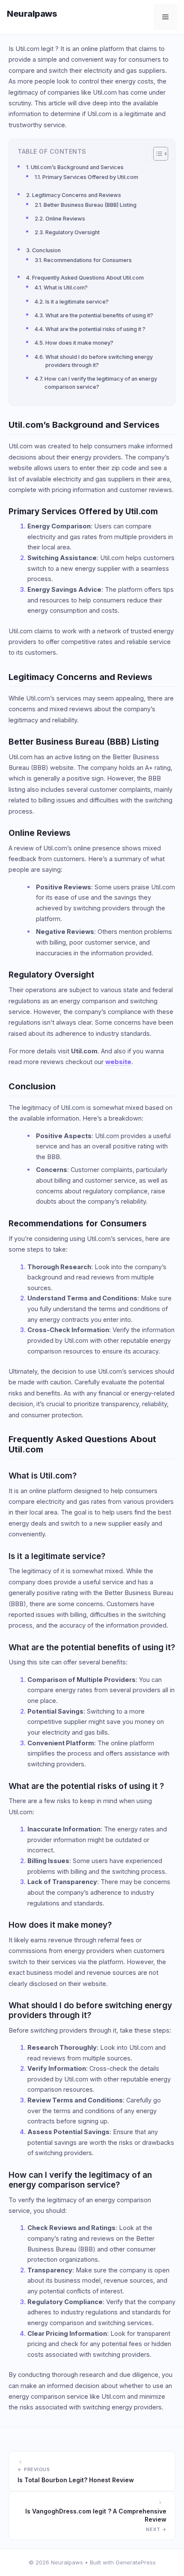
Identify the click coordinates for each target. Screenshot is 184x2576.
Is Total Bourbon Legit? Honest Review (76, 2480)
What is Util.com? (66, 288)
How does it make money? (79, 343)
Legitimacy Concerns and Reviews (77, 195)
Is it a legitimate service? (77, 302)
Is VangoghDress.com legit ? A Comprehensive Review (96, 2515)
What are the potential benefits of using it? (99, 315)
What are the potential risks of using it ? (95, 329)
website (118, 1062)
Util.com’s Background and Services (77, 167)
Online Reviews (65, 219)
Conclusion (46, 250)
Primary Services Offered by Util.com (90, 177)
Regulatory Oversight (73, 232)
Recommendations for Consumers (88, 260)
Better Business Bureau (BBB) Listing (90, 205)
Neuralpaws (32, 14)
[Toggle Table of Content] (156, 154)
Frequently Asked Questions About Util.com (88, 278)
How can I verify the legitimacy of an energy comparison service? (101, 383)
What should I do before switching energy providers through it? (99, 361)
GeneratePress (136, 2562)
